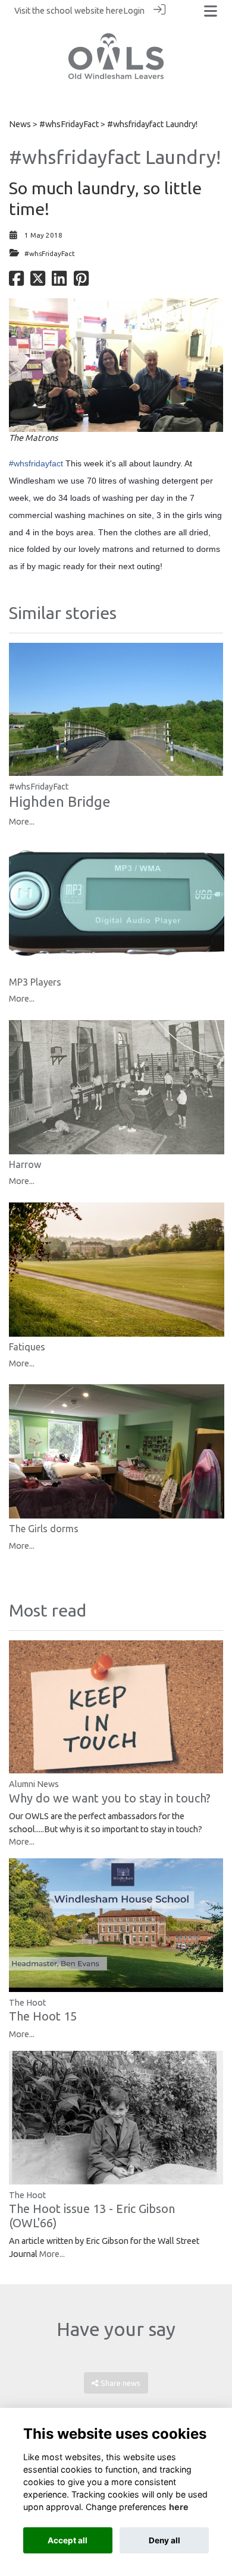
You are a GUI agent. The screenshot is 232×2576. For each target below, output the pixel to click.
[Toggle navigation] (211, 11)
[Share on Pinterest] (81, 282)
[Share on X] (38, 282)
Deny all (164, 2540)
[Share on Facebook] (16, 282)
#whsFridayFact (69, 124)
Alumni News (34, 1784)
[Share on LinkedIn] (59, 282)
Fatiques (27, 1347)
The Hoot (27, 2003)
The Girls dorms (44, 1529)
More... (22, 822)
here (115, 11)
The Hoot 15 (43, 2016)
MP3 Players (35, 982)
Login (134, 11)
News (20, 124)
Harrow (25, 1164)
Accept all (68, 2540)
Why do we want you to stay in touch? (110, 1798)
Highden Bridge (60, 802)
